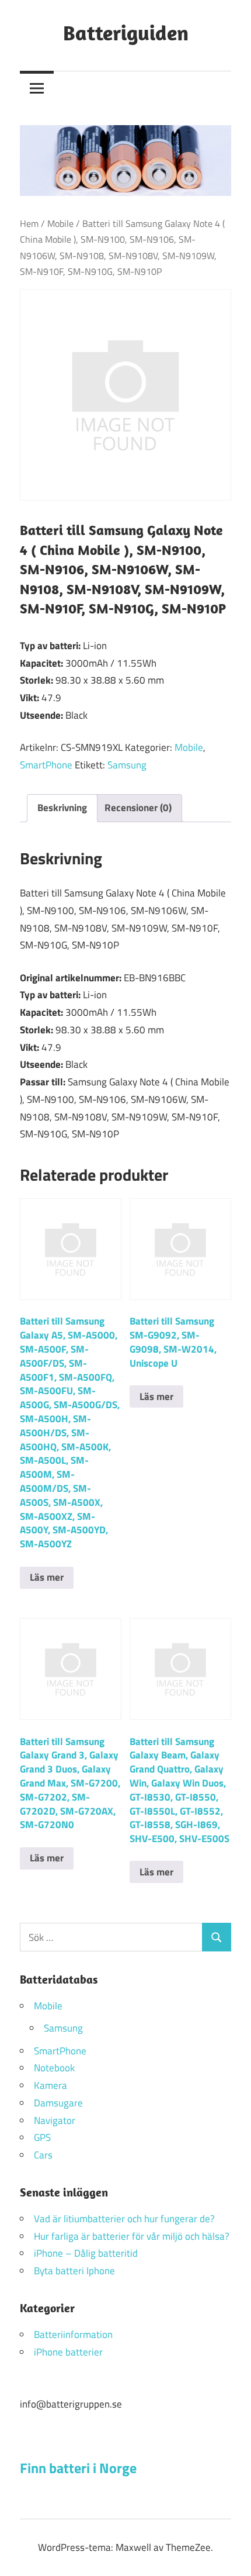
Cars (43, 2155)
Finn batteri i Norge (78, 2468)
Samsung (127, 765)
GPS (42, 2137)
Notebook (54, 2068)
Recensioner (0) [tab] (138, 808)
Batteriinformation (73, 2334)
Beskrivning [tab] (62, 808)
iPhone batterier (68, 2352)
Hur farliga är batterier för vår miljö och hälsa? (132, 2236)
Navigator (55, 2120)
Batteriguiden (126, 32)
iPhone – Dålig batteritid (86, 2253)
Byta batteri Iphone (74, 2271)
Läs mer (47, 1577)
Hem (29, 223)
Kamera (50, 2085)
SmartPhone (46, 765)
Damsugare (58, 2103)
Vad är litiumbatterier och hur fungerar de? (124, 2219)
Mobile (60, 223)
